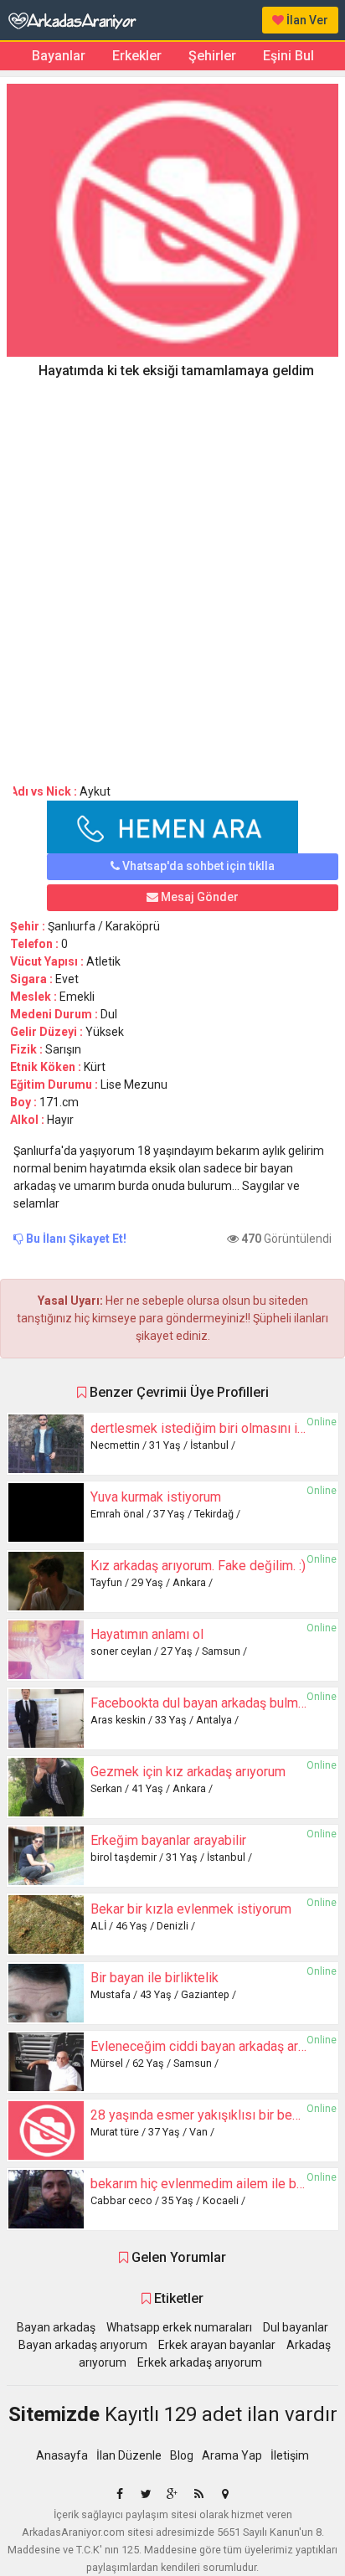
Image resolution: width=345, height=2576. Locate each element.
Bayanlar (59, 56)
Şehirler (212, 56)
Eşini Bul (288, 56)
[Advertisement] (172, 575)
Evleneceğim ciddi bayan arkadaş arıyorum (214, 2046)
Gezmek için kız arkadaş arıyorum (188, 1772)
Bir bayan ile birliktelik (154, 1978)
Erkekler (137, 56)
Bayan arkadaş (56, 2327)
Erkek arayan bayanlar (217, 2345)
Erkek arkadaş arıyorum (200, 2362)
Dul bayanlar (296, 2327)
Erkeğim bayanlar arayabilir (168, 1840)
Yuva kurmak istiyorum (156, 1497)
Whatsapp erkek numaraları (179, 2327)
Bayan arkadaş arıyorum (83, 2345)
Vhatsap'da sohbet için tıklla (197, 866)
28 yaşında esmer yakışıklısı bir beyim (202, 2115)
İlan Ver (306, 20)
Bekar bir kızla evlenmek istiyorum (191, 1909)
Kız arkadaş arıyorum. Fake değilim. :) (198, 1566)
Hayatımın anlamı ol (147, 1634)
